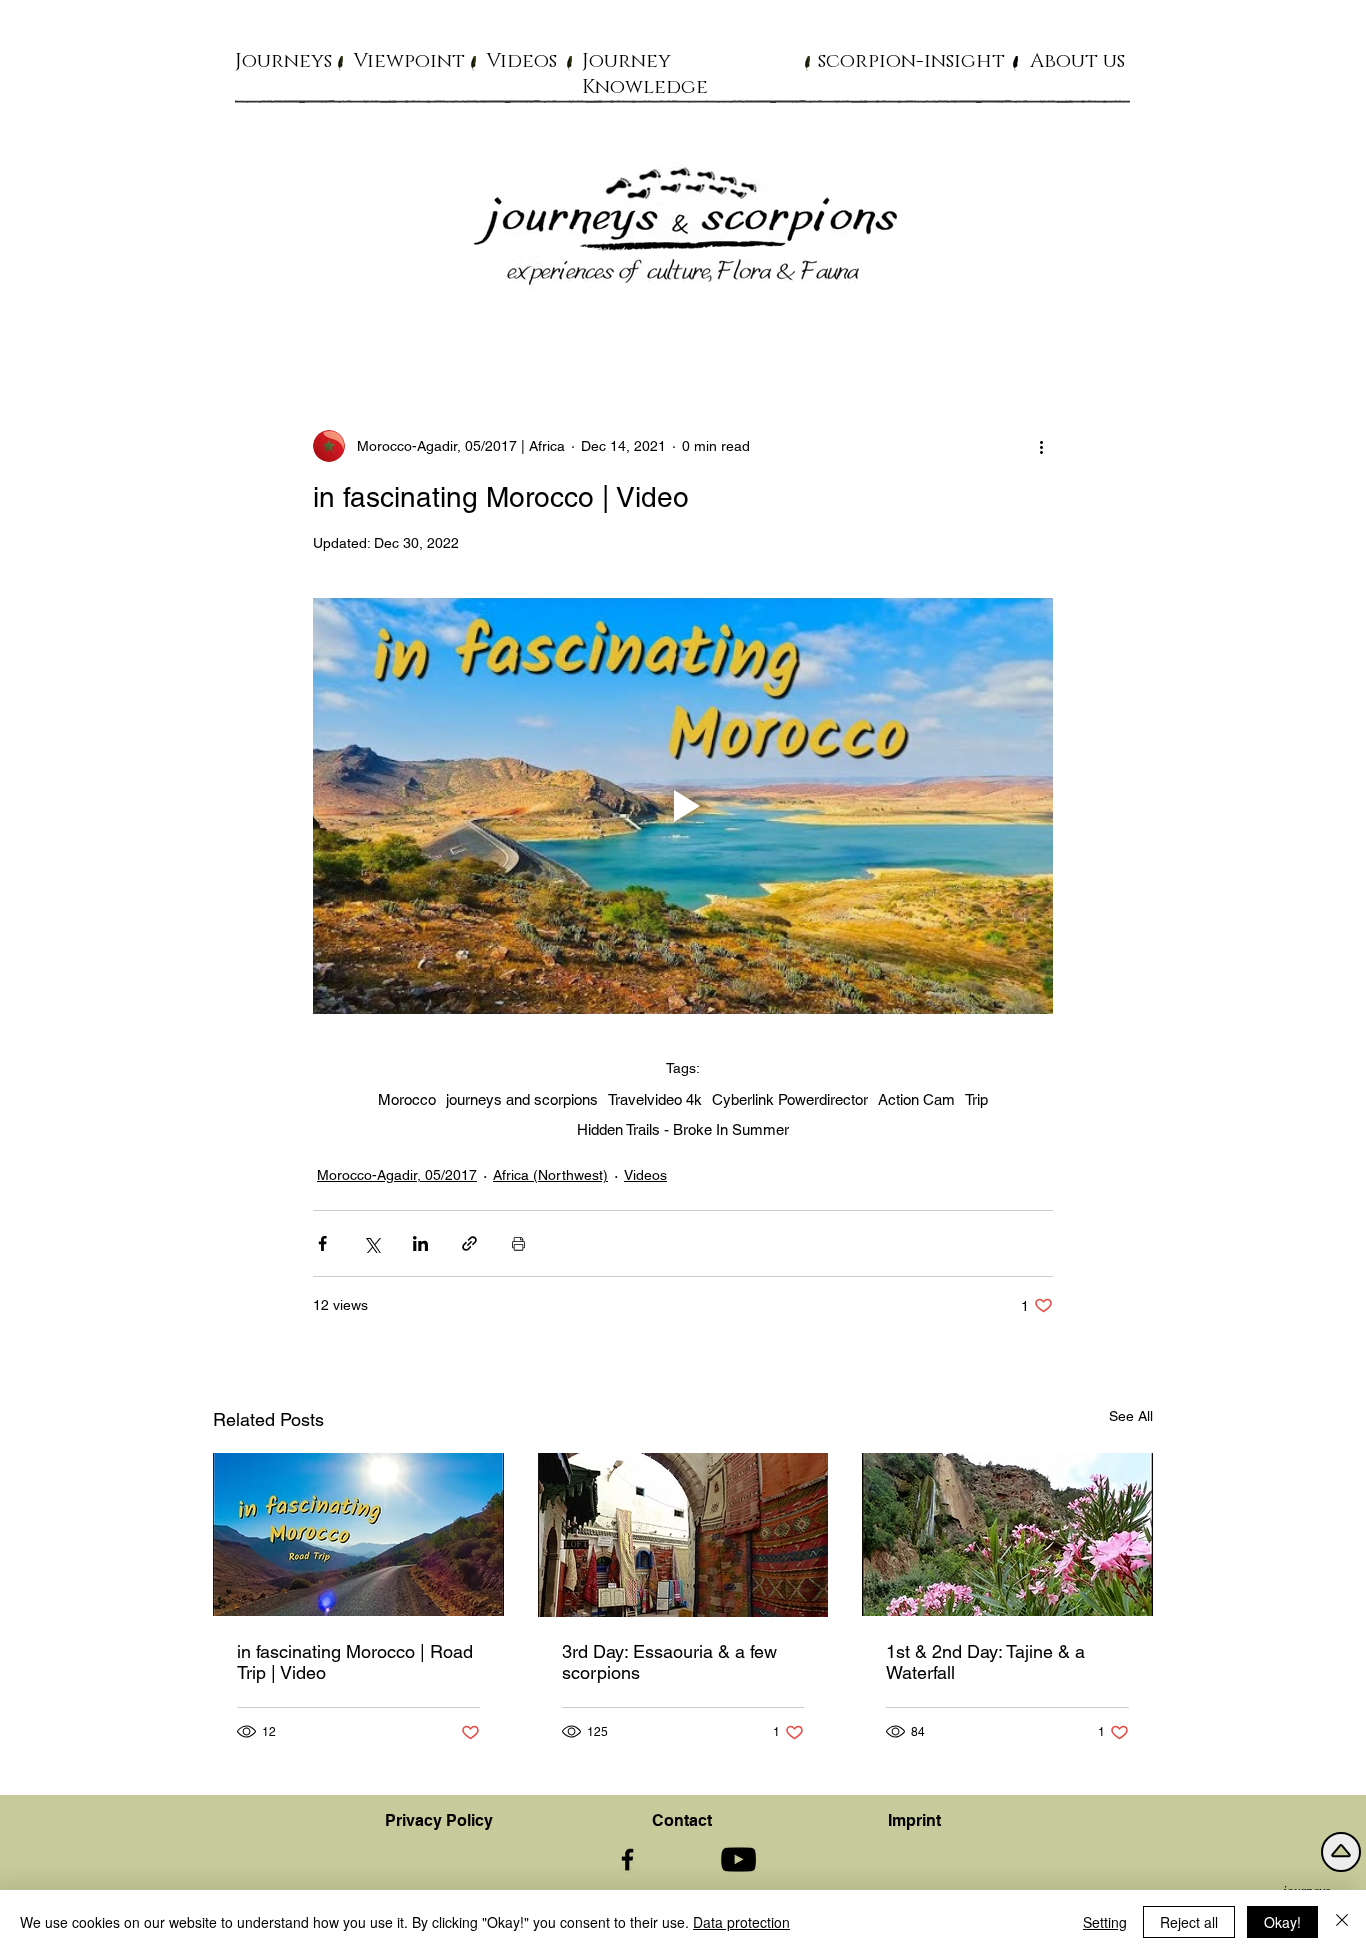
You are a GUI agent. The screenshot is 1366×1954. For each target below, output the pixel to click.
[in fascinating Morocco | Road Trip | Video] (358, 1534)
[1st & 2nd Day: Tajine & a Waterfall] (1007, 1534)
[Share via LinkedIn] (420, 1243)
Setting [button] (1105, 1922)
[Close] (1342, 1922)
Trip (976, 1099)
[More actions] (1041, 446)
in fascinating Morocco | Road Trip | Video (355, 1662)
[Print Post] (518, 1243)
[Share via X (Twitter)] (371, 1243)
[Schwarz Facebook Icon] (627, 1859)
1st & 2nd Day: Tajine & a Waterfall (985, 1662)
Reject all (1189, 1922)
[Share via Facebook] (322, 1243)
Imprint (914, 1820)
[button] (283, 60)
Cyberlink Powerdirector (790, 1099)
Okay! (1282, 1922)
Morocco (407, 1099)
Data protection (741, 1922)
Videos (645, 1175)
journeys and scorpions (522, 1099)
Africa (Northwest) (550, 1175)
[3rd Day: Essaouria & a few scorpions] (683, 1535)
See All (1131, 1416)
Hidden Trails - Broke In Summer (683, 1129)
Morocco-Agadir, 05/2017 (397, 1175)
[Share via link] (469, 1243)
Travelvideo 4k (655, 1099)
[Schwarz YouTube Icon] (738, 1859)
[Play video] (683, 806)
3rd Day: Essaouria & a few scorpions (669, 1662)
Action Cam (916, 1099)
